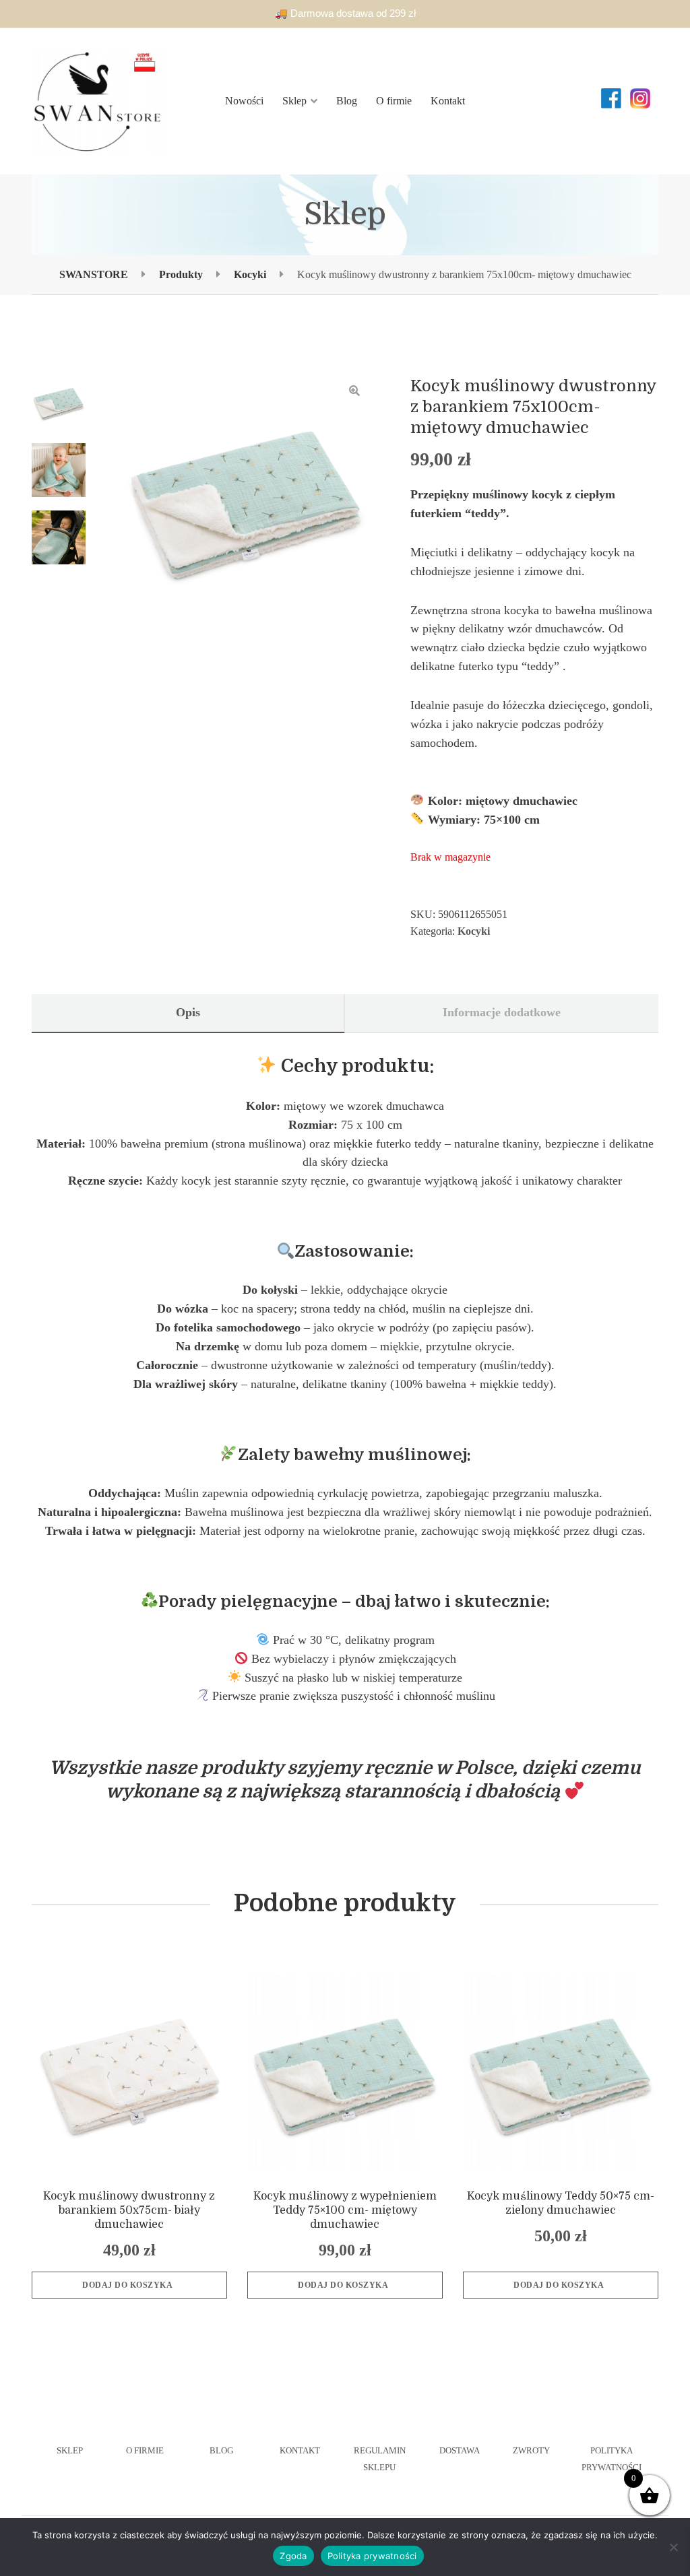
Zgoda (293, 2556)
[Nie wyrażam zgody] (673, 2547)
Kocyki (474, 931)
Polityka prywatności (372, 2556)
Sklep (294, 101)
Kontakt (448, 101)
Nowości (244, 101)
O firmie (394, 101)
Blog (347, 101)
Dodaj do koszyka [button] (127, 2285)
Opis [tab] (188, 1012)
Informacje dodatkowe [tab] (502, 1012)
